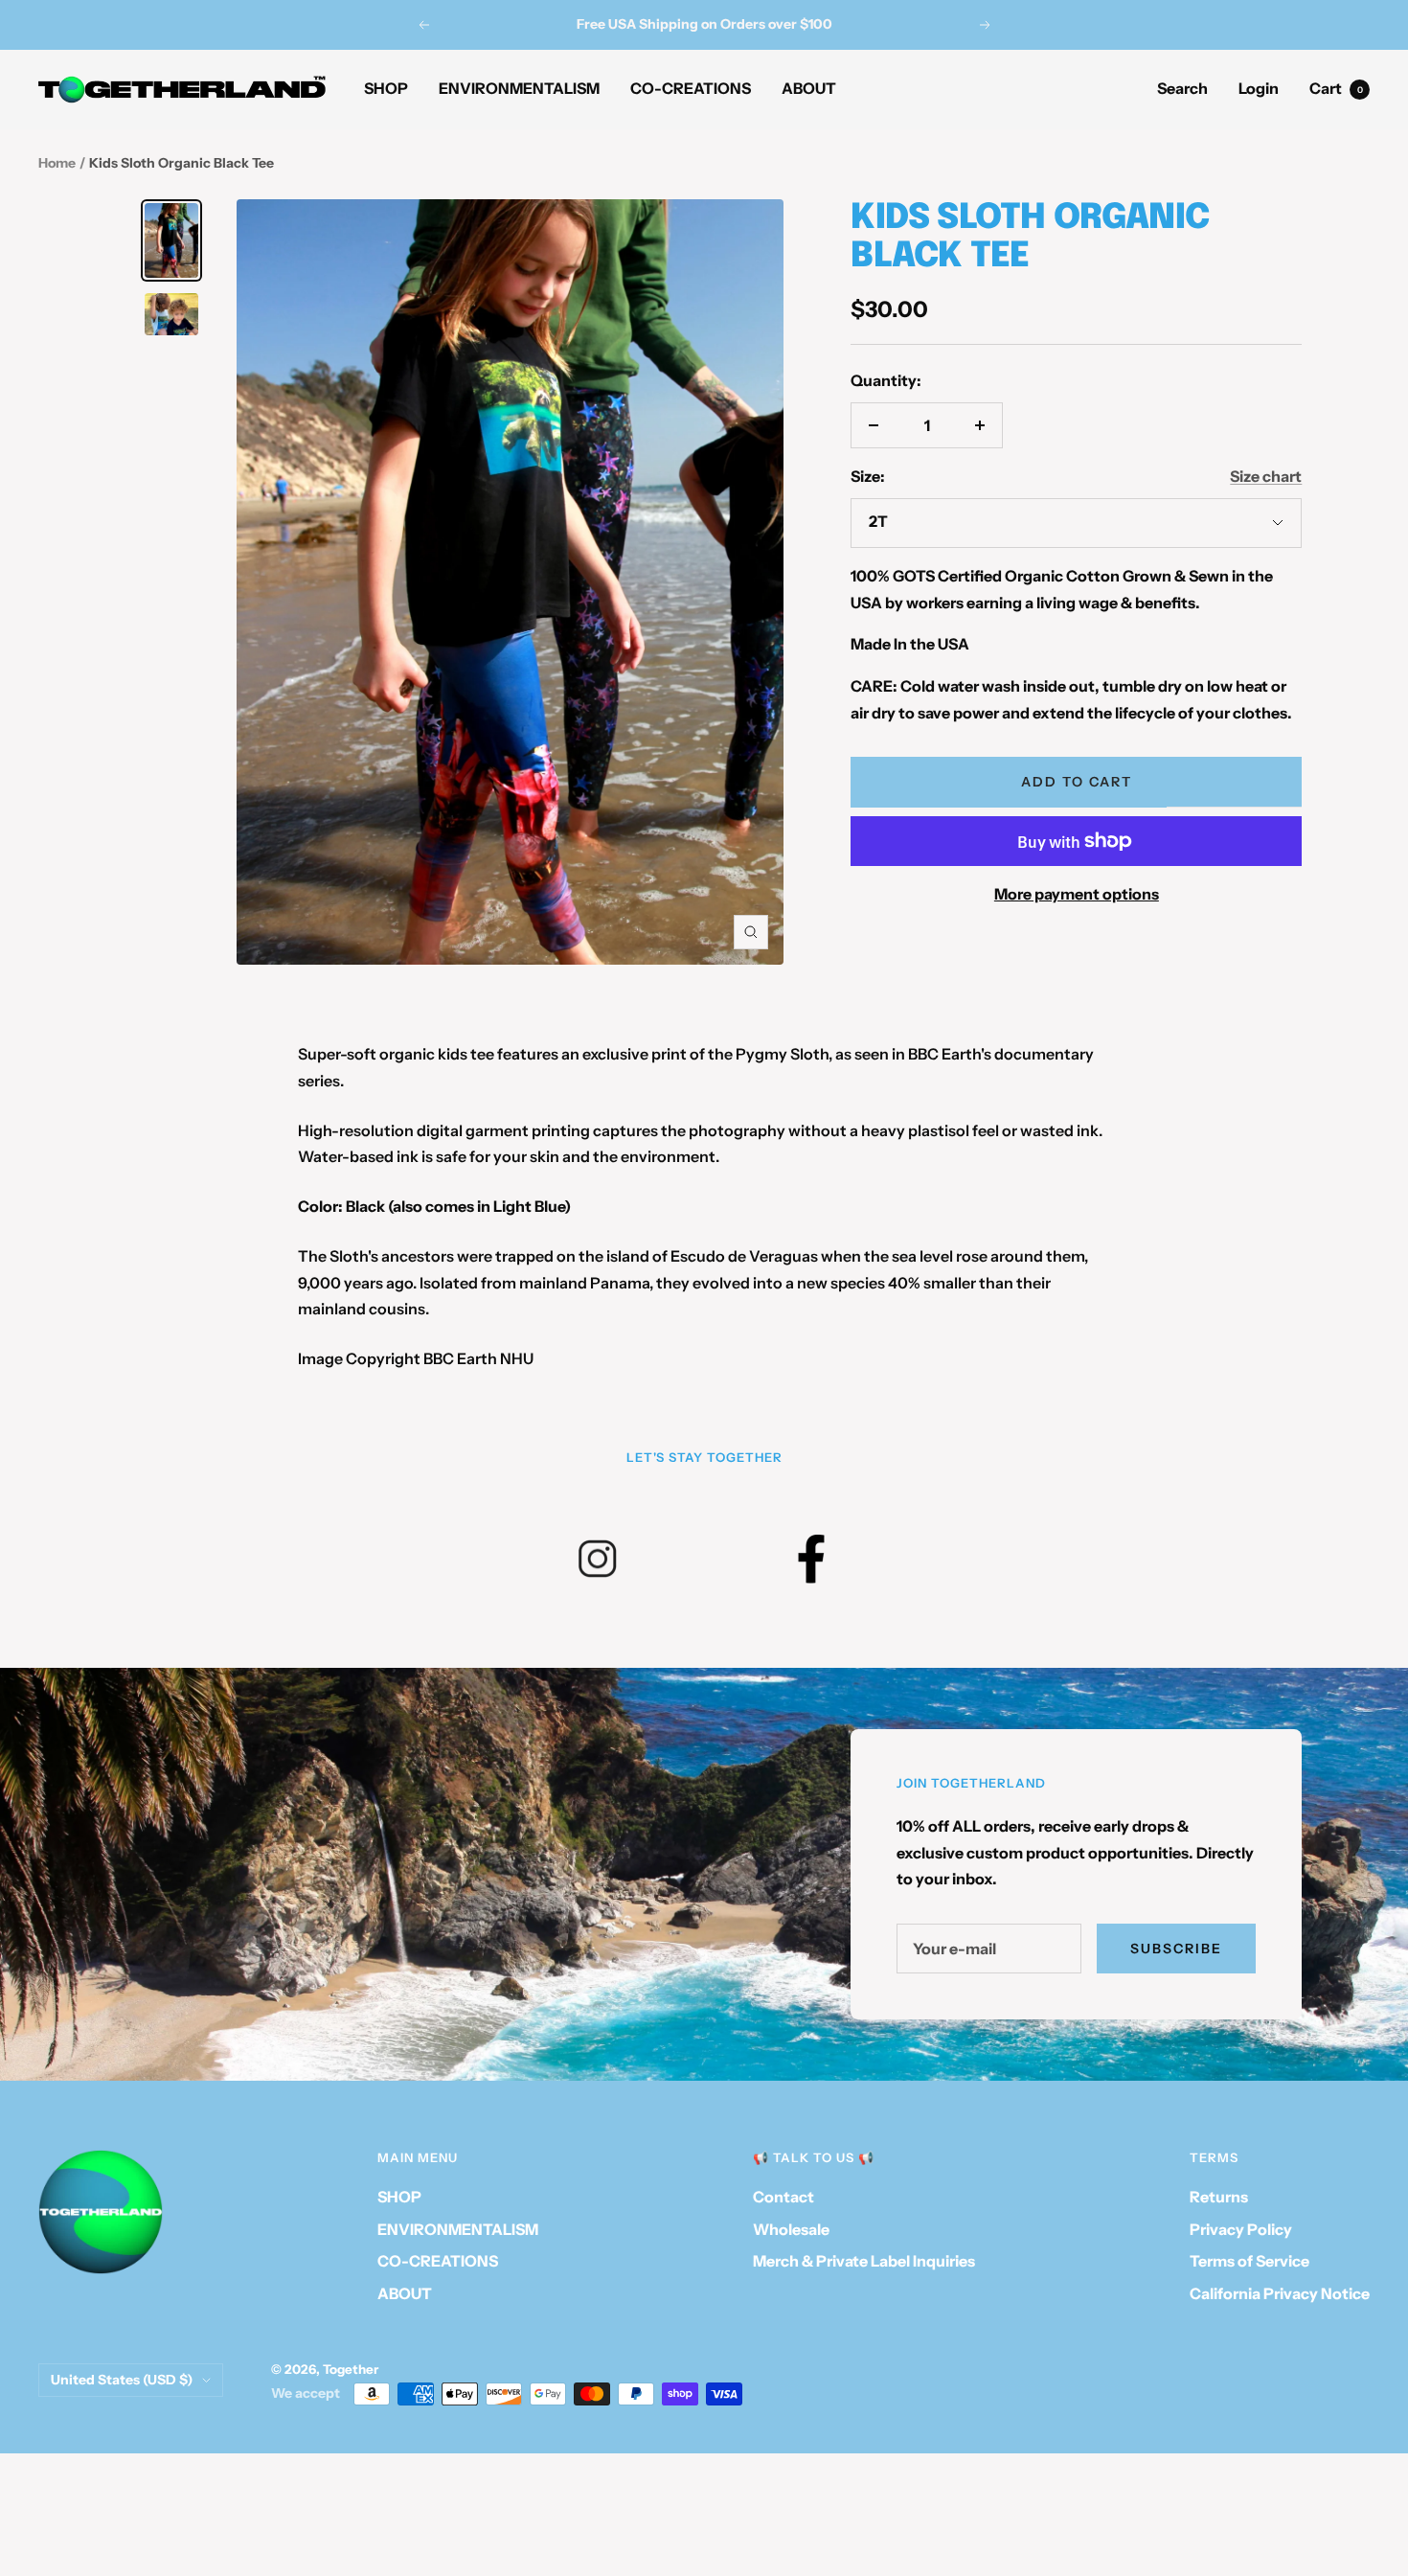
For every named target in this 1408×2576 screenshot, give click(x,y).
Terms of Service (1249, 2261)
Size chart (1266, 476)
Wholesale (791, 2229)
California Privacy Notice (1280, 2293)
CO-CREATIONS (691, 88)
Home (57, 163)
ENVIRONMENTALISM (519, 88)
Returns (1219, 2197)
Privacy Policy (1241, 2229)
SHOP (386, 88)
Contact (783, 2197)
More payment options (1077, 894)
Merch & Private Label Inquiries (864, 2261)
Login (1259, 88)
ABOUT (809, 88)
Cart (1336, 88)
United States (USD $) (122, 2380)
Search (1182, 88)
